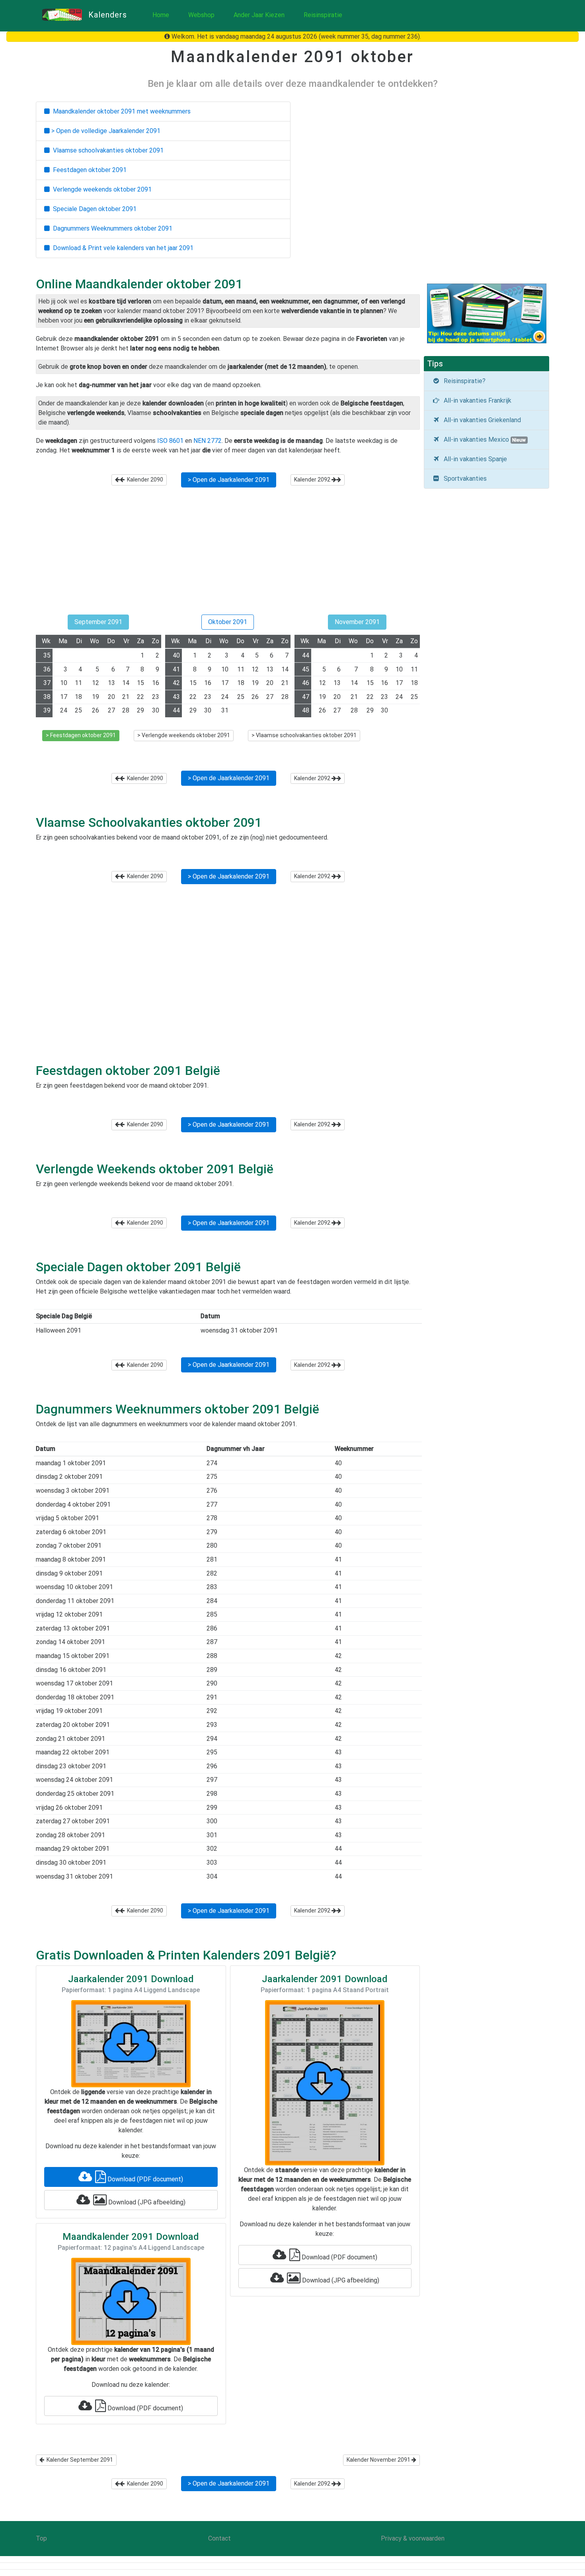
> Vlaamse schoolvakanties (304, 735)
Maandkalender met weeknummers (120, 111)
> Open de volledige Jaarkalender (105, 131)
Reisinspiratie (323, 15)
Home (161, 15)
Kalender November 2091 (379, 2460)
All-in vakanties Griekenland (481, 420)
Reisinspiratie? (463, 381)
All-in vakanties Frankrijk (476, 400)
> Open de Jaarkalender (229, 480)
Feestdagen (88, 170)
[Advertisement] (228, 554)
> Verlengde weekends (184, 735)
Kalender (144, 480)
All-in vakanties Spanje (474, 459)
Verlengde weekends (101, 189)
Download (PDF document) (144, 2179)
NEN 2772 (208, 441)
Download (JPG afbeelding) (146, 2202)
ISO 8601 (170, 441)
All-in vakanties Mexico (483, 439)
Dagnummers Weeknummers (111, 228)
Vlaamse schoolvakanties (107, 150)
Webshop (201, 15)
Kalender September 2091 (79, 2460)
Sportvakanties (464, 479)
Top (41, 2538)
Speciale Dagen (93, 209)
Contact (219, 2538)
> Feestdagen (81, 735)
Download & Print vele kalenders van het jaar (122, 248)
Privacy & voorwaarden (413, 2538)
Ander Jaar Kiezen (259, 15)
